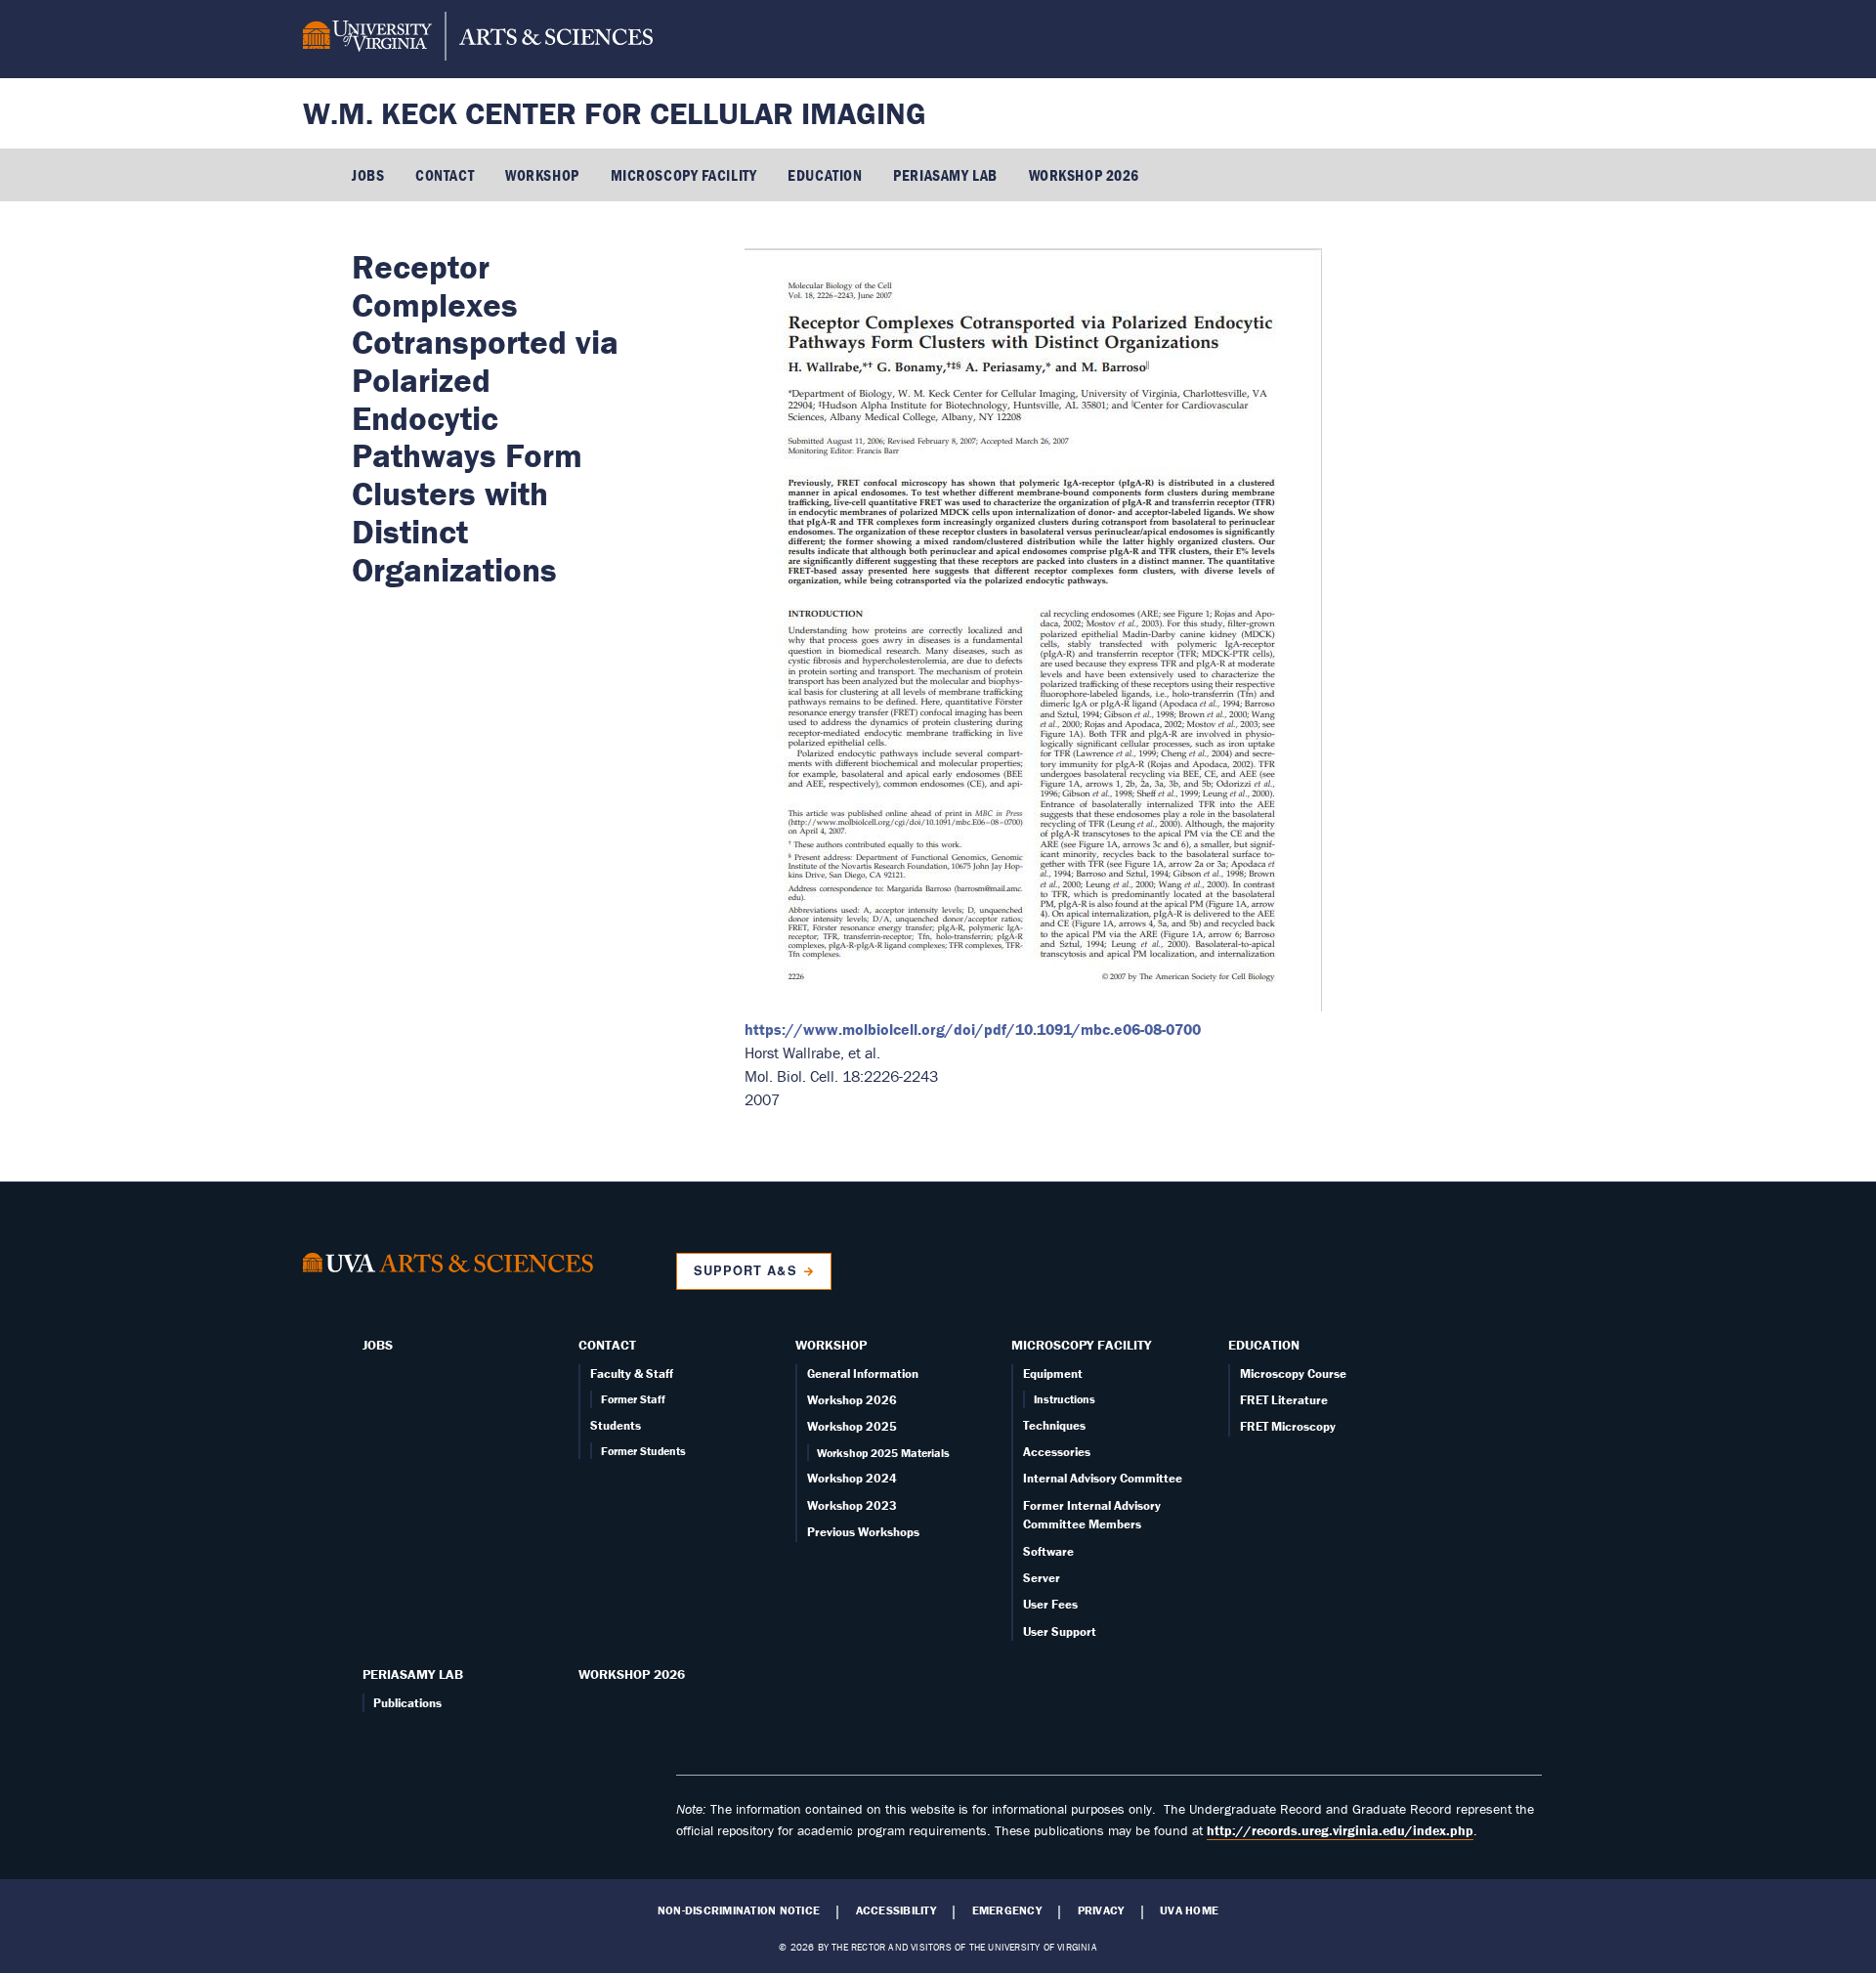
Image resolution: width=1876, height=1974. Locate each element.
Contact (445, 175)
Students (616, 1425)
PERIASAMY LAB (945, 175)
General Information (863, 1373)
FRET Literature (1284, 1400)
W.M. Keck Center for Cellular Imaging (615, 113)
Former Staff (633, 1399)
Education (825, 175)
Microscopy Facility (684, 175)
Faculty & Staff (632, 1373)
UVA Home (1189, 1910)
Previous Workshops (863, 1532)
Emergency (1007, 1910)
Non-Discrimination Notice (739, 1910)
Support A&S (745, 1270)
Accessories (1057, 1452)
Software (1048, 1551)
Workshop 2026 (1084, 175)
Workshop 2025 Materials (883, 1453)
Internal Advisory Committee (1103, 1478)
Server (1042, 1578)
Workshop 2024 (852, 1478)
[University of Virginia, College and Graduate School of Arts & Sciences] (478, 39)
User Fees (1050, 1604)
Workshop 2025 (852, 1426)
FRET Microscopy (1288, 1426)
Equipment (1053, 1373)
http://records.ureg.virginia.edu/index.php (1340, 1830)
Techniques (1054, 1425)
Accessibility (896, 1910)
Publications (407, 1703)
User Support (1060, 1631)
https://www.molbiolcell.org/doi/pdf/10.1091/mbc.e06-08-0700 (973, 1029)
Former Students (643, 1451)
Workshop (542, 175)
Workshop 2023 (852, 1505)
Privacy (1101, 1910)
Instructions (1065, 1399)
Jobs (368, 175)
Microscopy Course (1293, 1373)
